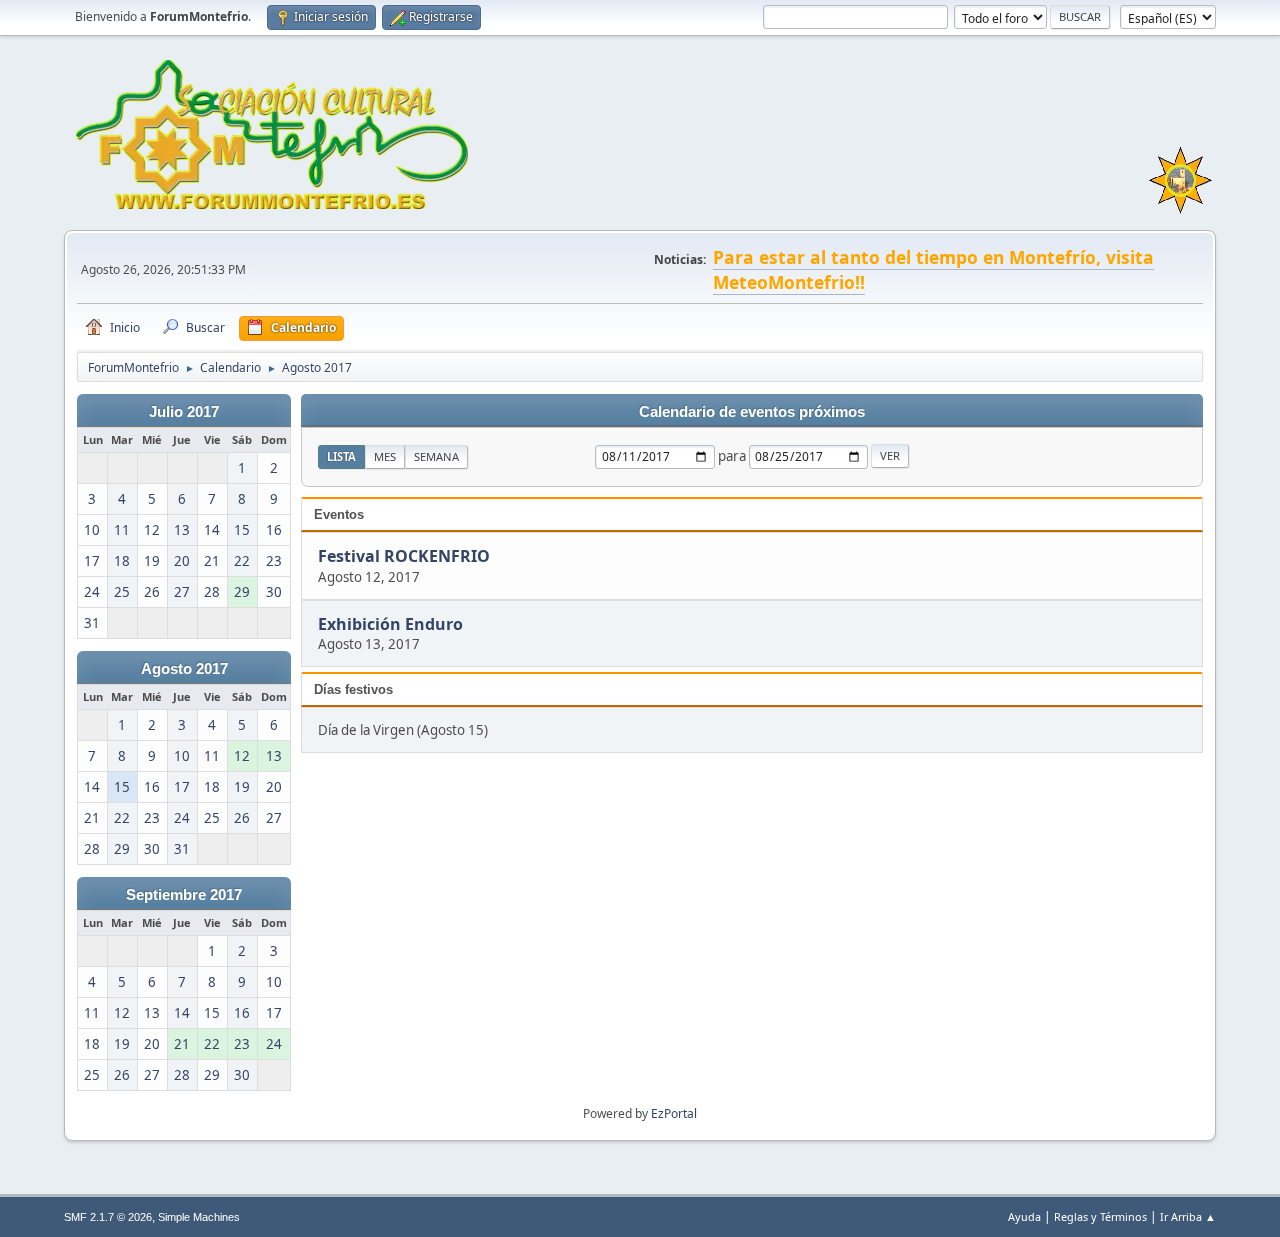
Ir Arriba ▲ (1188, 1216)
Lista (341, 456)
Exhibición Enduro (390, 624)
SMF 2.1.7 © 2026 (108, 1217)
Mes (385, 456)
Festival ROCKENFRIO (404, 557)
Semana (436, 456)
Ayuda (1024, 1216)
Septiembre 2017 (184, 895)
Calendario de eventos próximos (752, 412)
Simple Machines (199, 1217)
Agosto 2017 (184, 669)
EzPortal (674, 1113)
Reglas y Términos (1100, 1216)
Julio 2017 (184, 412)
